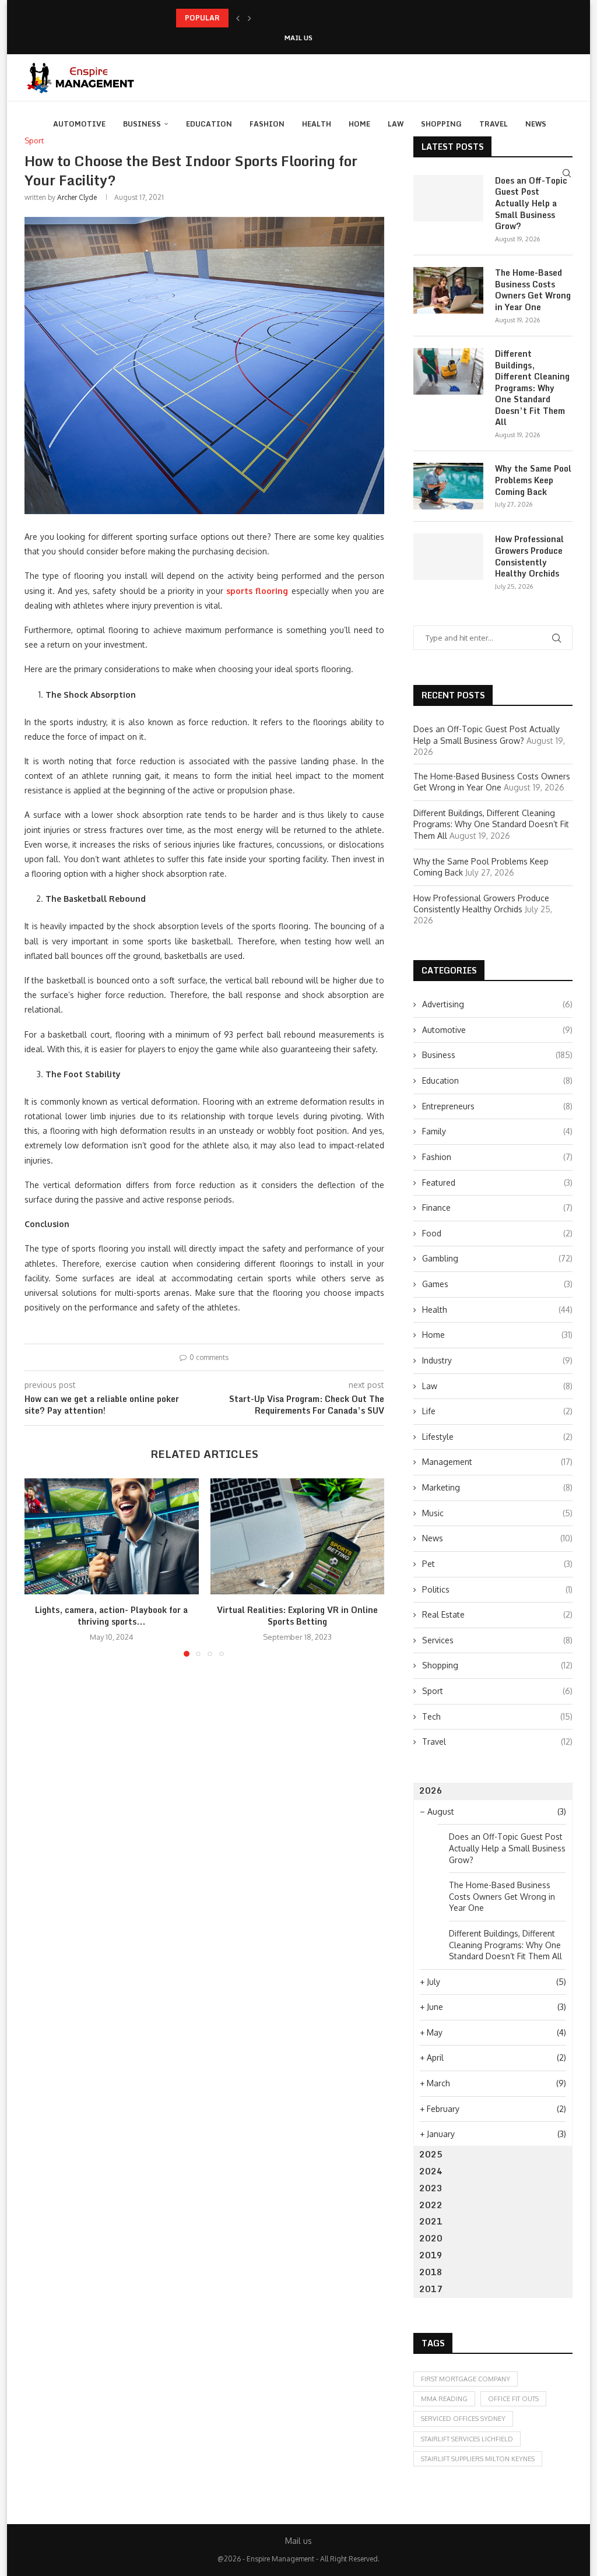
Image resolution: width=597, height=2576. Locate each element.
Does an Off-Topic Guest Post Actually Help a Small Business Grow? (531, 203)
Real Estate (497, 1614)
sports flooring (257, 591)
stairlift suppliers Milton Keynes (478, 2459)
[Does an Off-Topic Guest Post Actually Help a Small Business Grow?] (448, 198)
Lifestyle (497, 1437)
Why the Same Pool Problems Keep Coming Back (533, 480)
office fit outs (513, 2399)
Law (396, 124)
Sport (497, 1691)
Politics (497, 1589)
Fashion (267, 124)
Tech (497, 1716)
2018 (431, 2272)
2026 (431, 1790)
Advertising (497, 1004)
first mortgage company (466, 2379)
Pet (497, 1564)
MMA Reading (444, 2399)
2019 (431, 2255)
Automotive (79, 124)
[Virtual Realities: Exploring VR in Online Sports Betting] (298, 1536)
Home (359, 124)
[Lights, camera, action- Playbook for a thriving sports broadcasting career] (112, 1536)
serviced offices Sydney (463, 2419)
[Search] (567, 173)
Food (497, 1233)
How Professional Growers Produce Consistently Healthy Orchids (529, 556)
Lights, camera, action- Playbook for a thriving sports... (111, 1616)
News (536, 124)
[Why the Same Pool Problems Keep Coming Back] (448, 486)
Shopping (441, 124)
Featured (497, 1182)
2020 (431, 2238)
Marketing (497, 1487)
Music (497, 1513)
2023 (431, 2188)
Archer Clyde (77, 197)
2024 (431, 2171)
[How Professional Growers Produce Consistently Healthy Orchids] (448, 557)
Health (317, 124)
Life (497, 1411)
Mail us (298, 38)
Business (142, 124)
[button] (238, 18)
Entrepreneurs (497, 1106)
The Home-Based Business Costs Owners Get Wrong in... (273, 18)
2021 (431, 2221)
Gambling (497, 1258)
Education (209, 124)
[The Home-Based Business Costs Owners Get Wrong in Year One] (448, 290)
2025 (431, 2154)
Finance (497, 1208)
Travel (494, 124)
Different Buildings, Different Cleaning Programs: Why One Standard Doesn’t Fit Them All (532, 388)
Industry (497, 1360)
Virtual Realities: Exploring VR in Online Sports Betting (297, 1616)
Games (497, 1284)
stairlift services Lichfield (467, 2439)
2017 (431, 2289)
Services (497, 1640)
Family (497, 1131)
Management (497, 1462)
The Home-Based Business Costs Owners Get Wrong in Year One (533, 290)
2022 (431, 2205)
